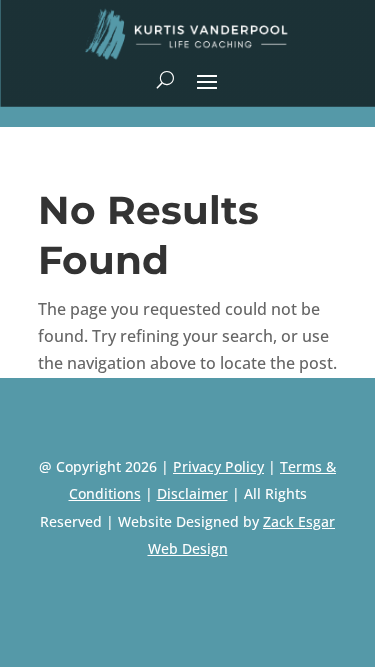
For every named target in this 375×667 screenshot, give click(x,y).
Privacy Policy (218, 466)
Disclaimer (192, 493)
